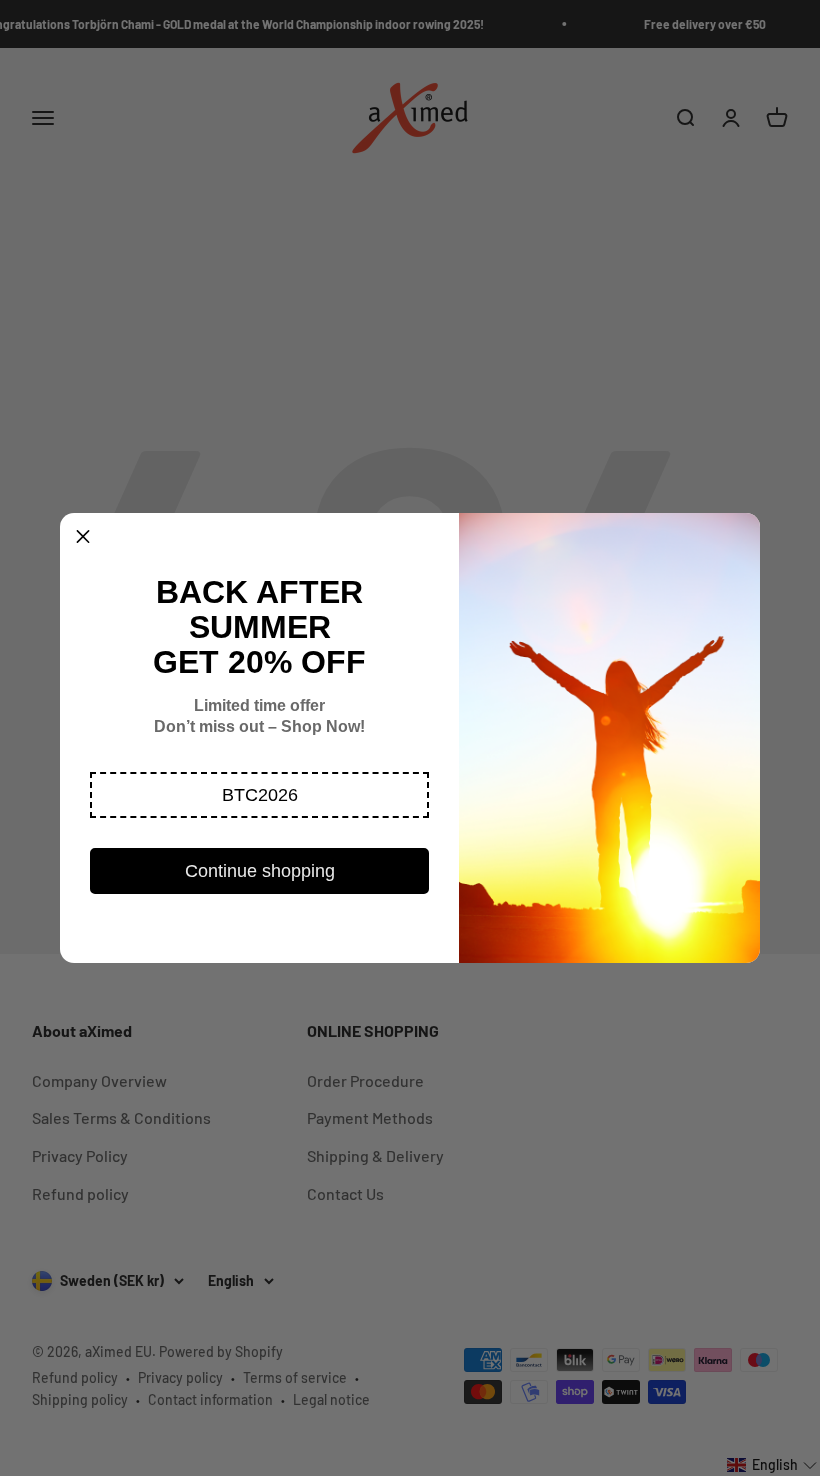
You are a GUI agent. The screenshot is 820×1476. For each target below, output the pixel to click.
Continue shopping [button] (260, 871)
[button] (259, 795)
